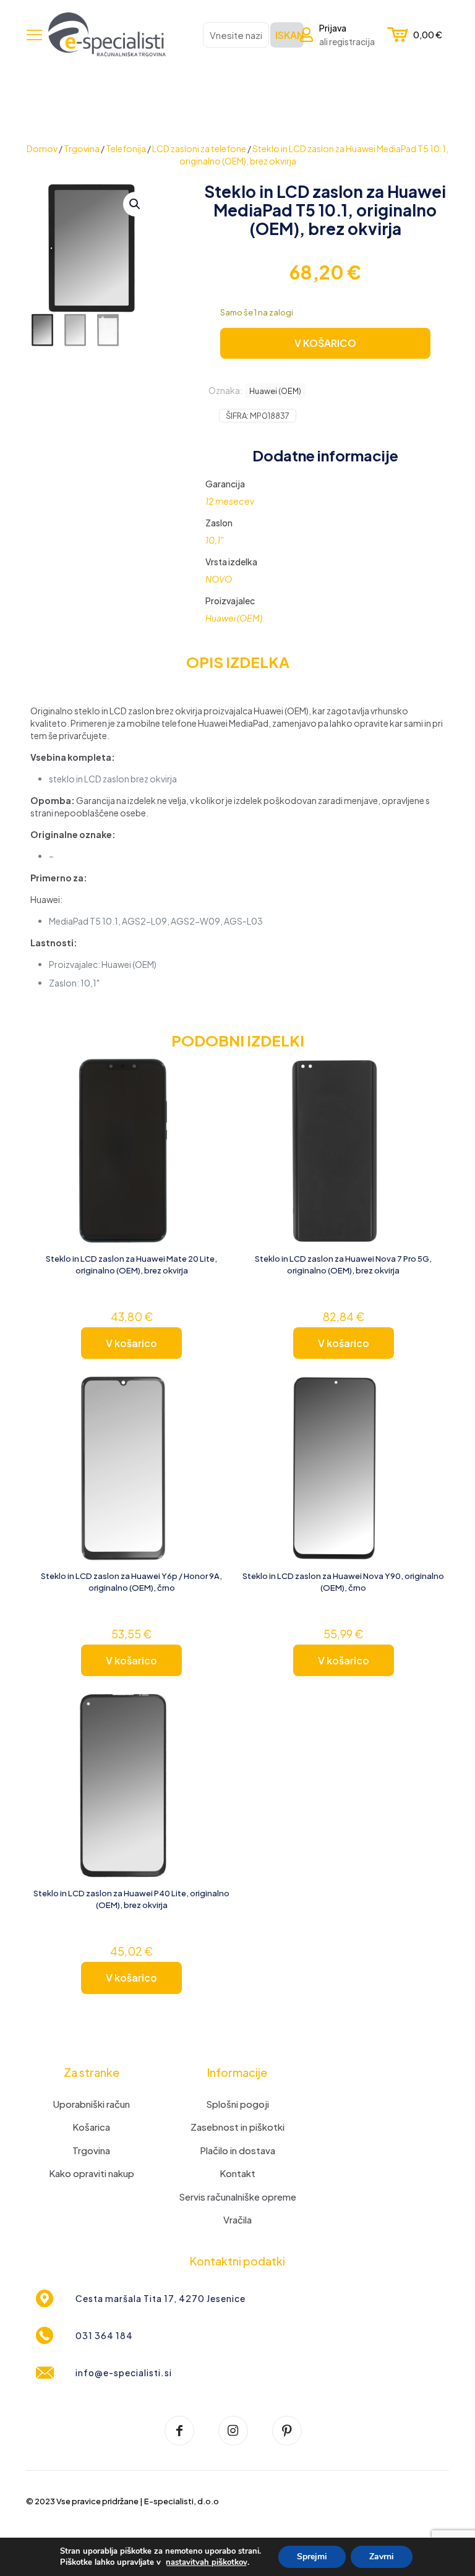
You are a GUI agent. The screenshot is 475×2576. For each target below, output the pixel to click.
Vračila (237, 2219)
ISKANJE (289, 35)
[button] (135, 204)
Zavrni (382, 2557)
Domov (42, 148)
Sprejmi (312, 2557)
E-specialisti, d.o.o (182, 2501)
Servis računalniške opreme (237, 2197)
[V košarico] (216, 1076)
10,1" (215, 540)
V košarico (131, 1343)
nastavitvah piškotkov (207, 2562)
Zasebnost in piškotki (237, 2127)
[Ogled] (216, 1102)
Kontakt (237, 2173)
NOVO (219, 579)
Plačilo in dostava (237, 2150)
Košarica (91, 2127)
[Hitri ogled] (216, 1129)
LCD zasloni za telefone (199, 148)
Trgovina (82, 148)
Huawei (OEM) (275, 391)
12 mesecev (230, 501)
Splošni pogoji (237, 2104)
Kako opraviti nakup (92, 2173)
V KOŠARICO (325, 343)
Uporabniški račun (92, 2104)
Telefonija (126, 148)
